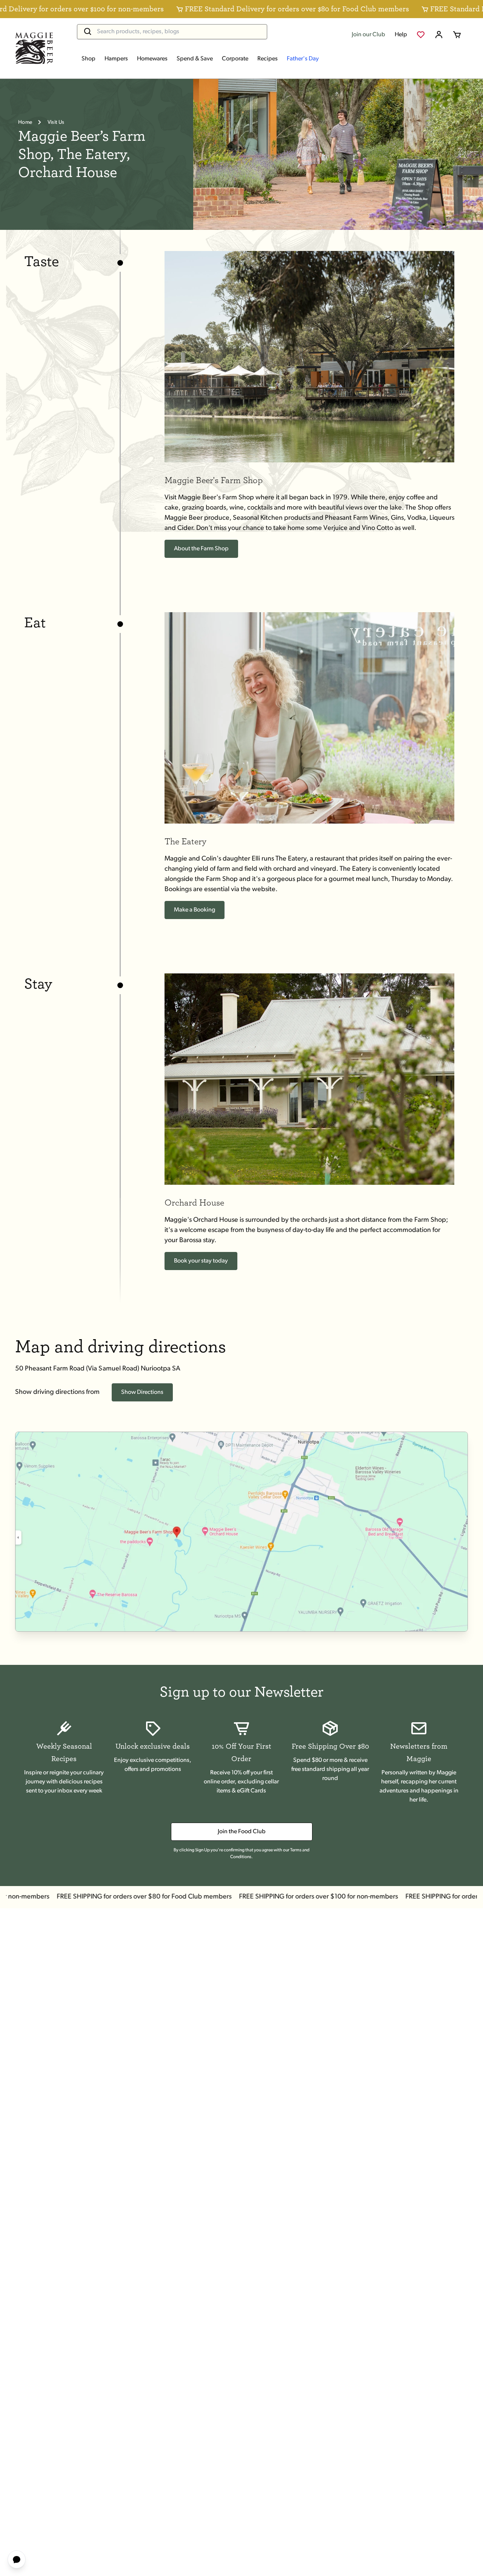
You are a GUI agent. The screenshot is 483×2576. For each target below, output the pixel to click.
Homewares (152, 59)
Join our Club (368, 35)
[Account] (439, 35)
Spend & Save (195, 59)
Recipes (268, 59)
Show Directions (142, 1392)
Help (401, 35)
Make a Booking (195, 910)
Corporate (235, 59)
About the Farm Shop (201, 549)
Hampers (116, 59)
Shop (88, 59)
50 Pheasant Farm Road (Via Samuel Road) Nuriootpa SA (98, 1369)
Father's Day (303, 59)
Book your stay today (201, 1261)
